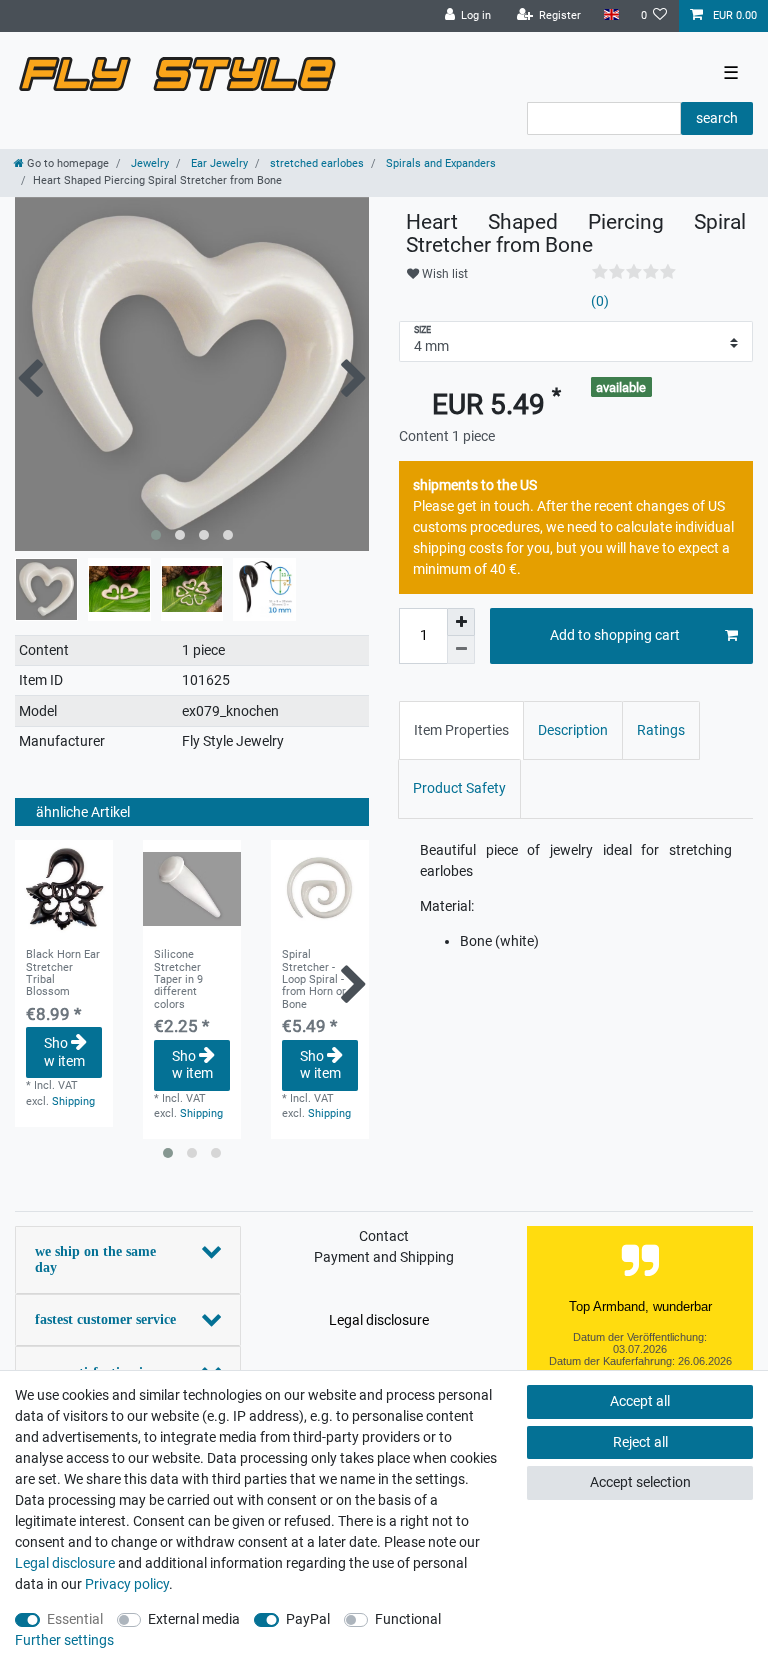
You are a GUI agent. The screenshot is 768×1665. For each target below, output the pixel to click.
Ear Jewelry (218, 163)
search (717, 118)
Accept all (640, 1401)
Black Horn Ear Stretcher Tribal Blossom (63, 973)
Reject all (640, 1442)
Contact (384, 1236)
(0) (600, 301)
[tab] (461, 730)
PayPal (308, 1619)
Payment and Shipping (384, 1257)
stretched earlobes (315, 163)
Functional (408, 1619)
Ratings (661, 730)
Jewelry (148, 163)
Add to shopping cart (615, 635)
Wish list (443, 274)
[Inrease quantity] (461, 622)
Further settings (64, 1640)
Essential (75, 1619)
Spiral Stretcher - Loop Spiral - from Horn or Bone (314, 979)
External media (194, 1619)
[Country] (610, 15)
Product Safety (459, 788)
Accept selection (640, 1482)
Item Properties (461, 730)
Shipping (73, 1101)
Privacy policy (127, 1584)
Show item (64, 1052)
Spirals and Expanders (439, 163)
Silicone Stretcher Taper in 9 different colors (178, 979)
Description (573, 730)
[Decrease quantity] (461, 650)
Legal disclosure (379, 1320)
